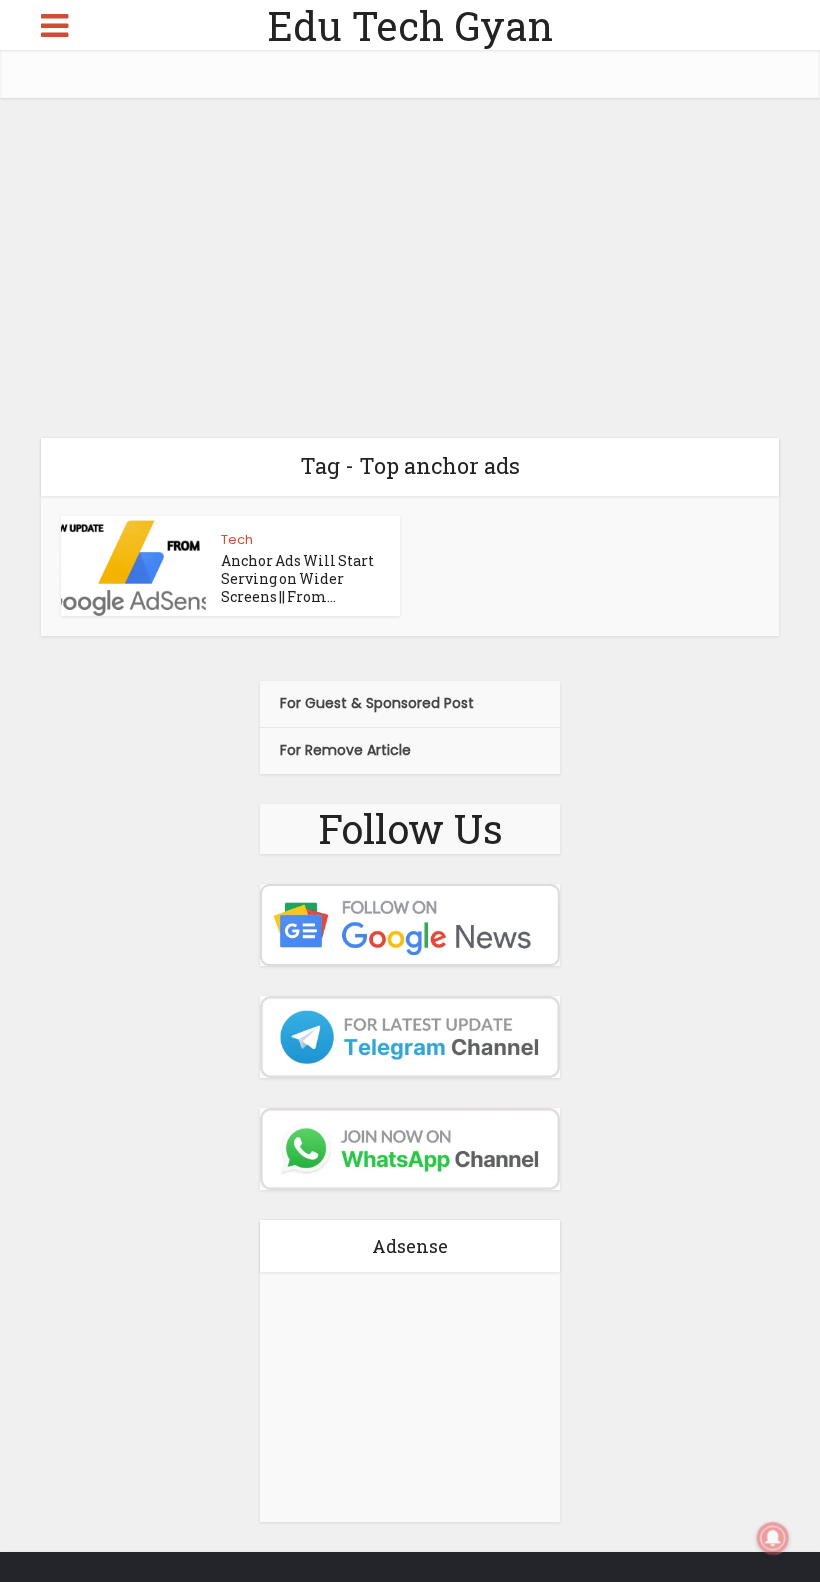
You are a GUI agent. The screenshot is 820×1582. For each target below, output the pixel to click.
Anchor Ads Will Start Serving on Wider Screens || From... (297, 578)
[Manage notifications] (773, 1538)
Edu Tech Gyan (410, 25)
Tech (237, 539)
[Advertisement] (410, 268)
